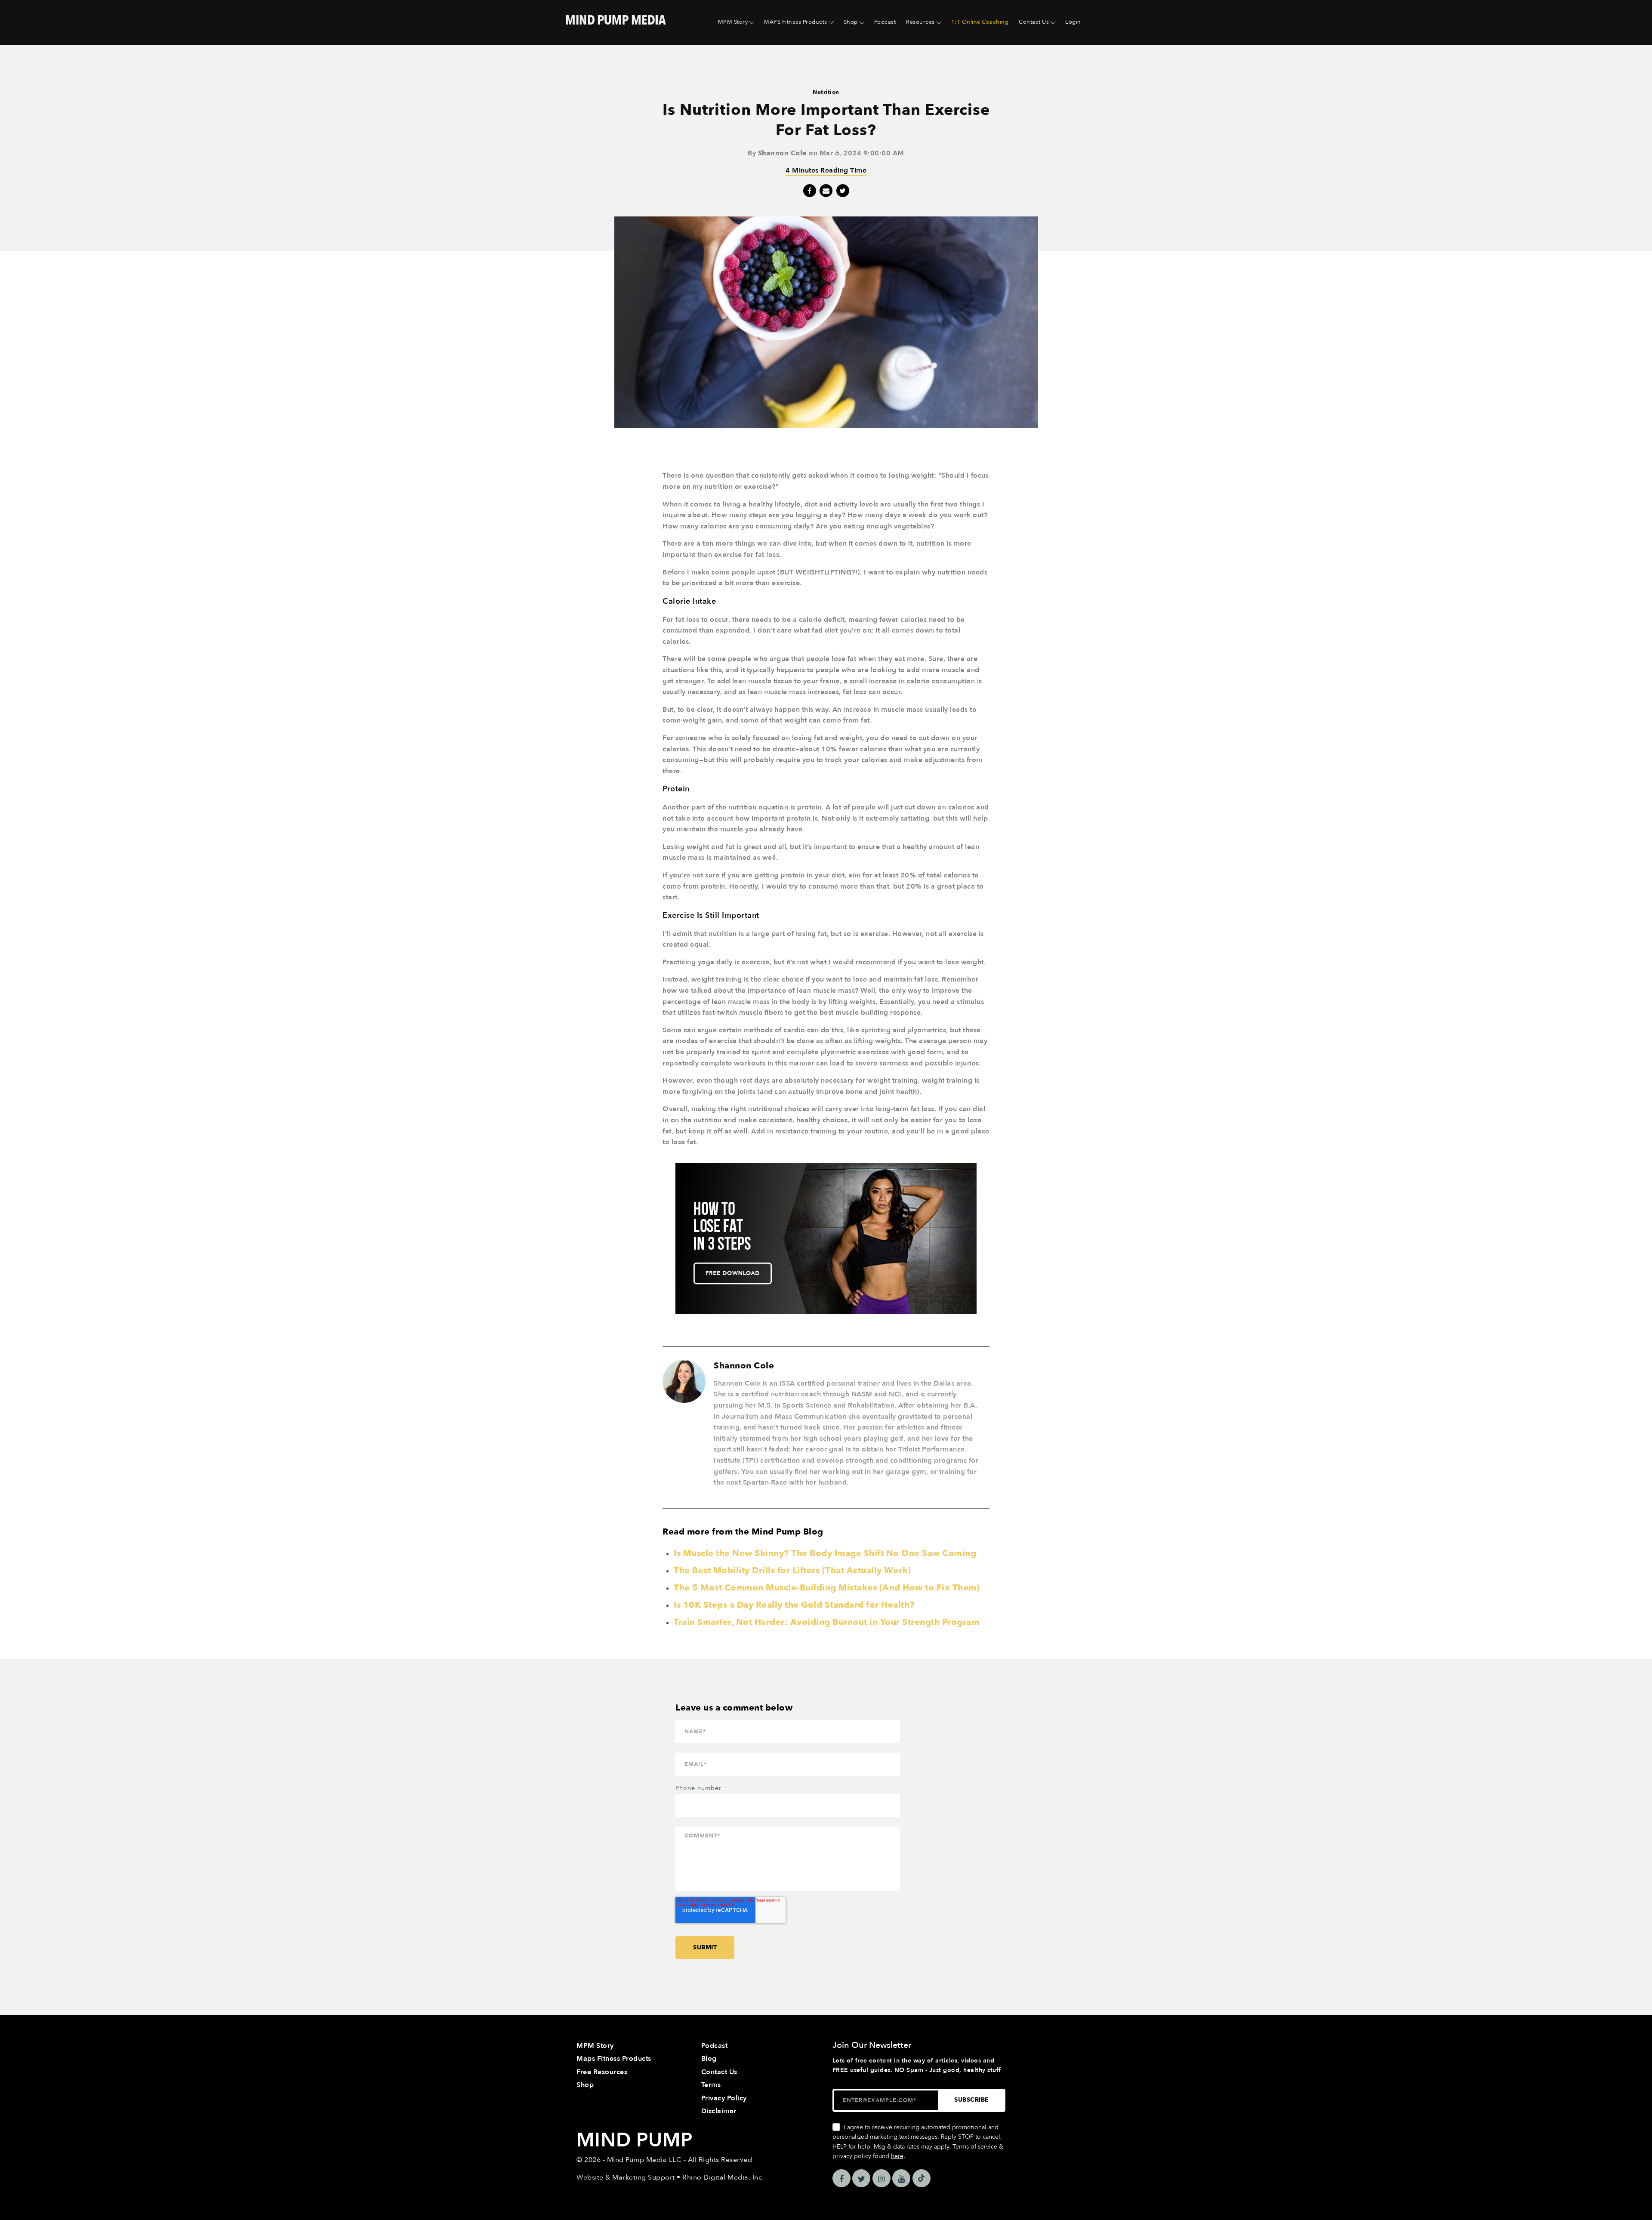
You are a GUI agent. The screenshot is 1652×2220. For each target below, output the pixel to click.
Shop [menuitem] (851, 22)
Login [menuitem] (1073, 22)
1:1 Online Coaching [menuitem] (980, 22)
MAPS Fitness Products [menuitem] (796, 22)
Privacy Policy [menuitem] (724, 2098)
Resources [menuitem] (920, 22)
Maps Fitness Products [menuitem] (614, 2059)
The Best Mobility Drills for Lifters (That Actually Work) (792, 1570)
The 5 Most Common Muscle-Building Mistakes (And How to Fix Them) (827, 1588)
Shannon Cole (783, 153)
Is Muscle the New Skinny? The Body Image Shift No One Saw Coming (825, 1553)
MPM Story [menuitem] (733, 22)
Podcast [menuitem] (885, 22)
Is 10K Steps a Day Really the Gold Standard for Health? (794, 1605)
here (897, 2156)
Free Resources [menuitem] (602, 2072)
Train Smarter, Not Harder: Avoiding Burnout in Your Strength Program (826, 1622)
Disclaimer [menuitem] (719, 2111)
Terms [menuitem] (711, 2085)
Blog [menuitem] (709, 2059)
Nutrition (826, 92)
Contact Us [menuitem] (1034, 22)
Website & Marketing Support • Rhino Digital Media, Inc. (670, 2177)
